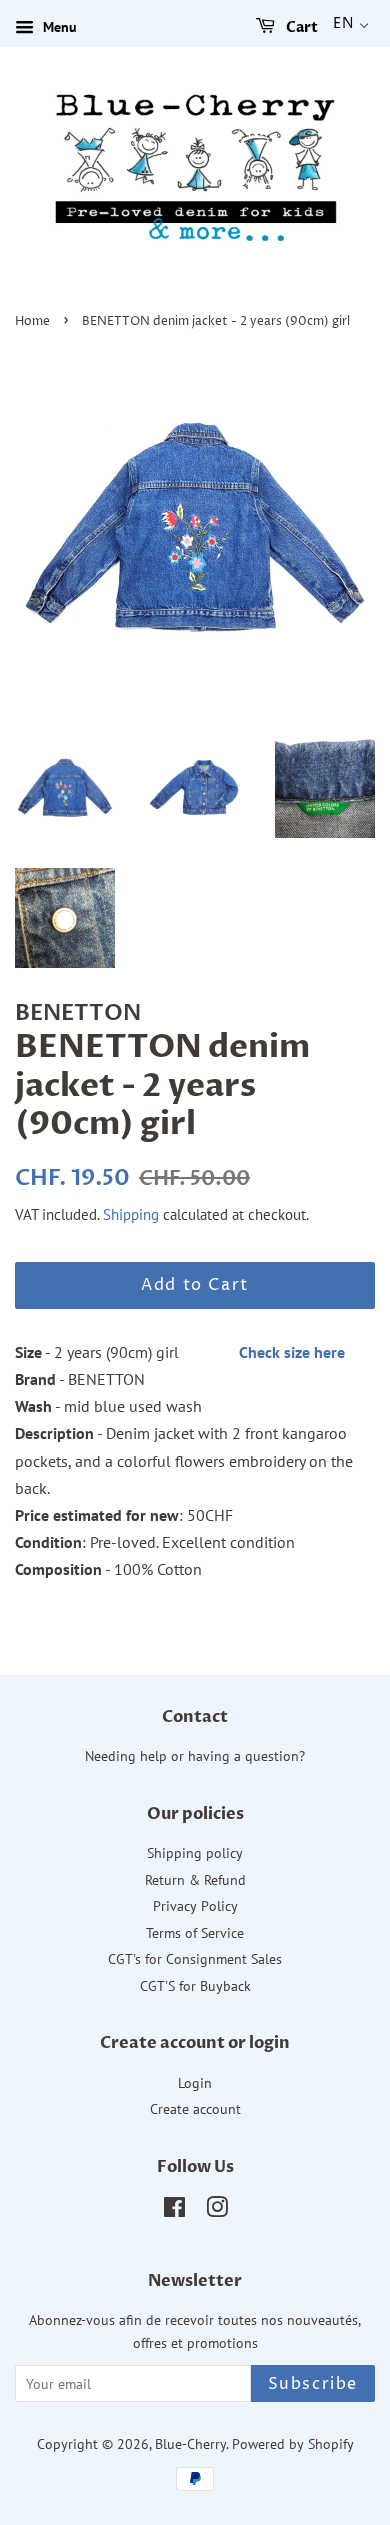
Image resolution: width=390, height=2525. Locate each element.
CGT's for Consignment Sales (195, 1959)
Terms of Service (195, 1933)
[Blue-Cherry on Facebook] (174, 2211)
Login (195, 2083)
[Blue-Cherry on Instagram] (217, 2211)
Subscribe (313, 2384)
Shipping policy (195, 1853)
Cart (300, 27)
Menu (58, 27)
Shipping (131, 1214)
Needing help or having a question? (195, 1756)
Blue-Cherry (190, 2444)
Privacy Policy (195, 1906)
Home (32, 321)
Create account (195, 2109)
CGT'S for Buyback (195, 1986)
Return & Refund (195, 1880)
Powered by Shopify (293, 2444)
